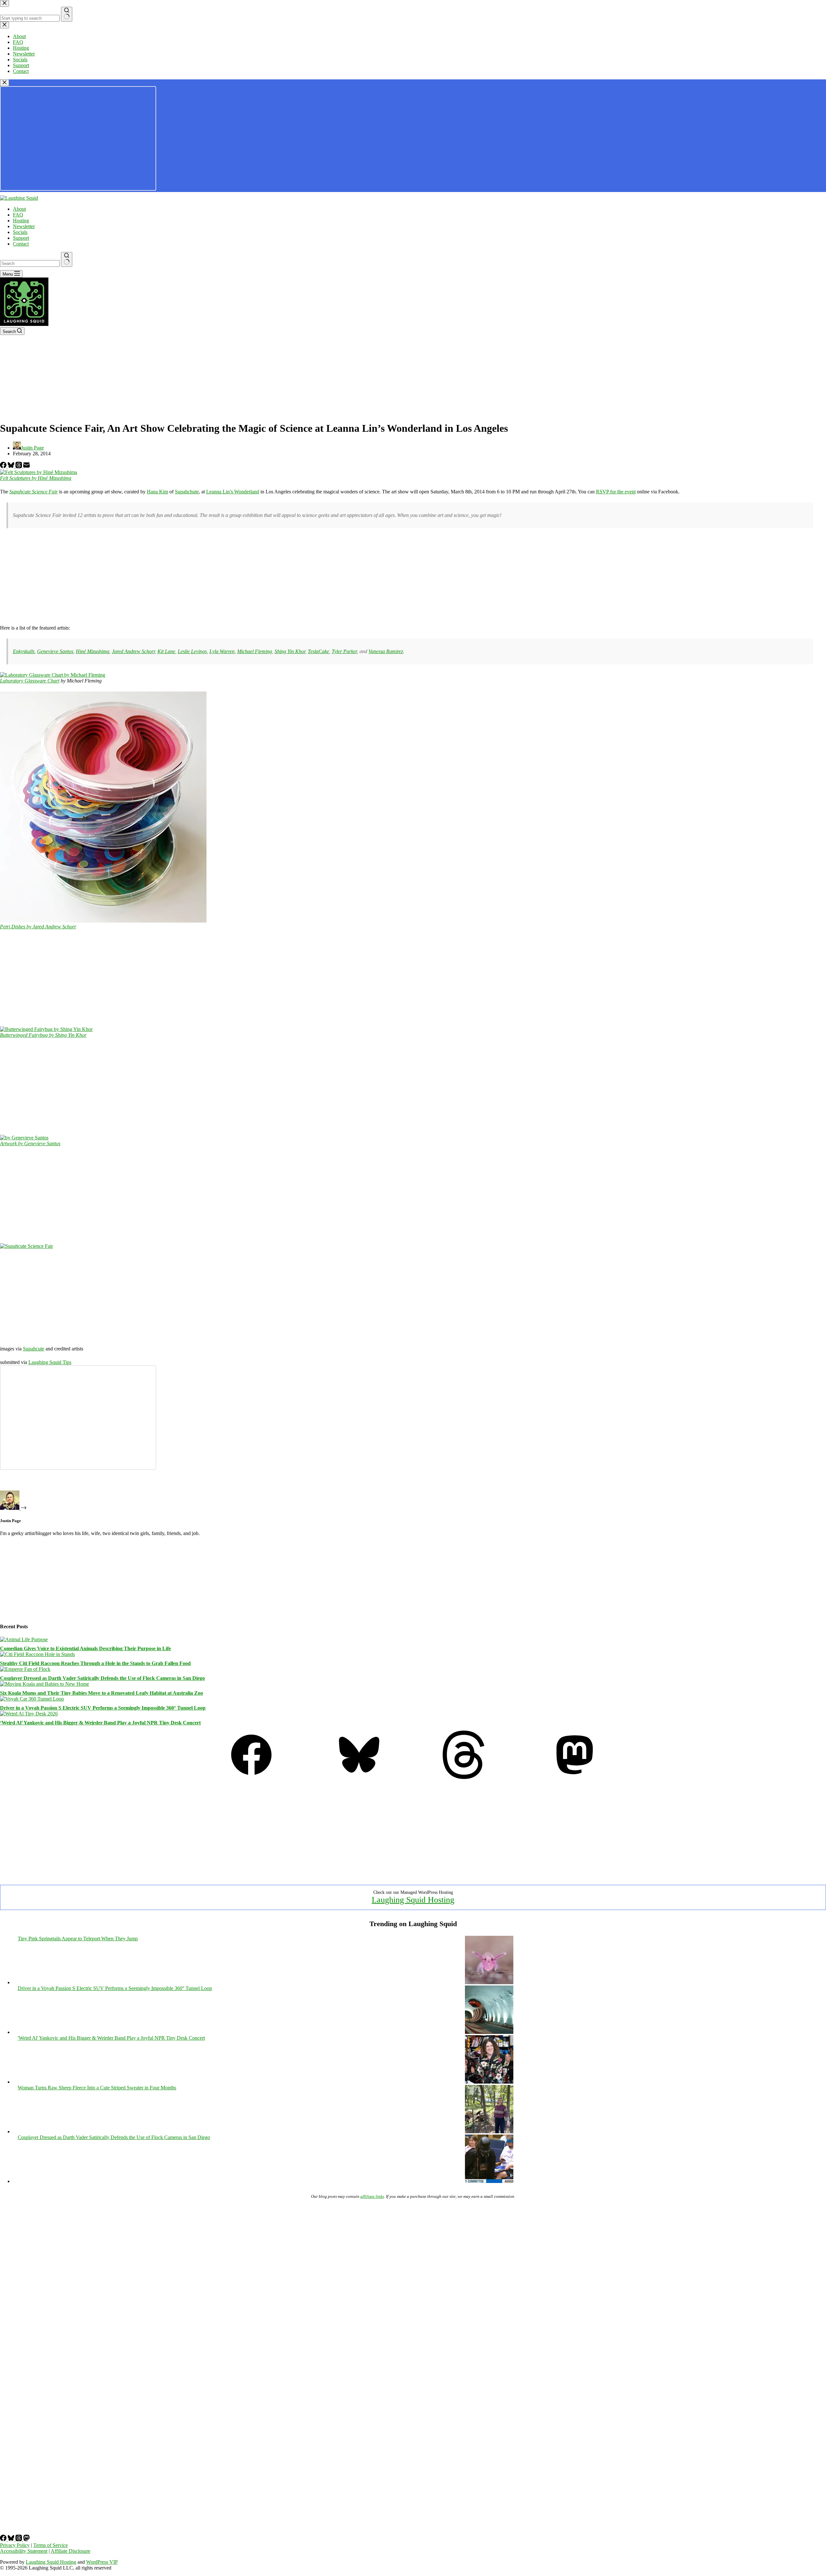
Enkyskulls (24, 651)
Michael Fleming (255, 651)
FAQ (18, 215)
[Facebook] (4, 466)
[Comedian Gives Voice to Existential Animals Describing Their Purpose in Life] (24, 1639)
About (19, 209)
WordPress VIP (102, 2562)
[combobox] (30, 263)
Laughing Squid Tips (50, 1362)
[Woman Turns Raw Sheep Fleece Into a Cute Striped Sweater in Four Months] (489, 2132)
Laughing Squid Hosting (413, 1900)
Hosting (21, 221)
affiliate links (372, 2196)
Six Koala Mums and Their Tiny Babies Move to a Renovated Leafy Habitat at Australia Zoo (101, 1693)
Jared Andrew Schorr (133, 651)
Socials (20, 232)
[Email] (26, 466)
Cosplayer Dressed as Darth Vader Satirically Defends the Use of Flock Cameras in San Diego (102, 1678)
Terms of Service (50, 2545)
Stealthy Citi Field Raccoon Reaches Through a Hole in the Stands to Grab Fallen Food (95, 1663)
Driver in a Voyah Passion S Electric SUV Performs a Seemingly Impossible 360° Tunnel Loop (103, 1708)
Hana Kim (157, 492)
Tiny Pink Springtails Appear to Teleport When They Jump (78, 1939)
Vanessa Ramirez (386, 651)
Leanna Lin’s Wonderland (233, 492)
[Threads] (19, 466)
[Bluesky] (12, 466)
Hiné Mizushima (93, 651)
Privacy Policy (15, 2545)
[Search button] (67, 259)
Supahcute (34, 1349)
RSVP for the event (616, 492)
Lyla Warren (222, 651)
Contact (21, 244)
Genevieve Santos (55, 651)
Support (21, 238)
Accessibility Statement (24, 2551)
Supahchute (187, 492)
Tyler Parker (344, 651)
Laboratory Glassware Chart (30, 681)
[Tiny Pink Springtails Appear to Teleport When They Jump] (489, 1982)
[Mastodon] (575, 1777)
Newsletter (24, 226)
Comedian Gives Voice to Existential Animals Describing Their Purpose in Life (86, 1648)
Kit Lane (166, 651)
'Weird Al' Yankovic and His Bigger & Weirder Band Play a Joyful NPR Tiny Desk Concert (111, 2038)
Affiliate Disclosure (71, 2551)
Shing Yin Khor (290, 651)
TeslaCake (318, 651)
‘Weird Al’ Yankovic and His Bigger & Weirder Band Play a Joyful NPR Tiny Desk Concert (100, 1723)
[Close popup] (5, 83)
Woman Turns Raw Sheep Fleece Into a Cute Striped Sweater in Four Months (97, 2088)
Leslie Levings (192, 651)
